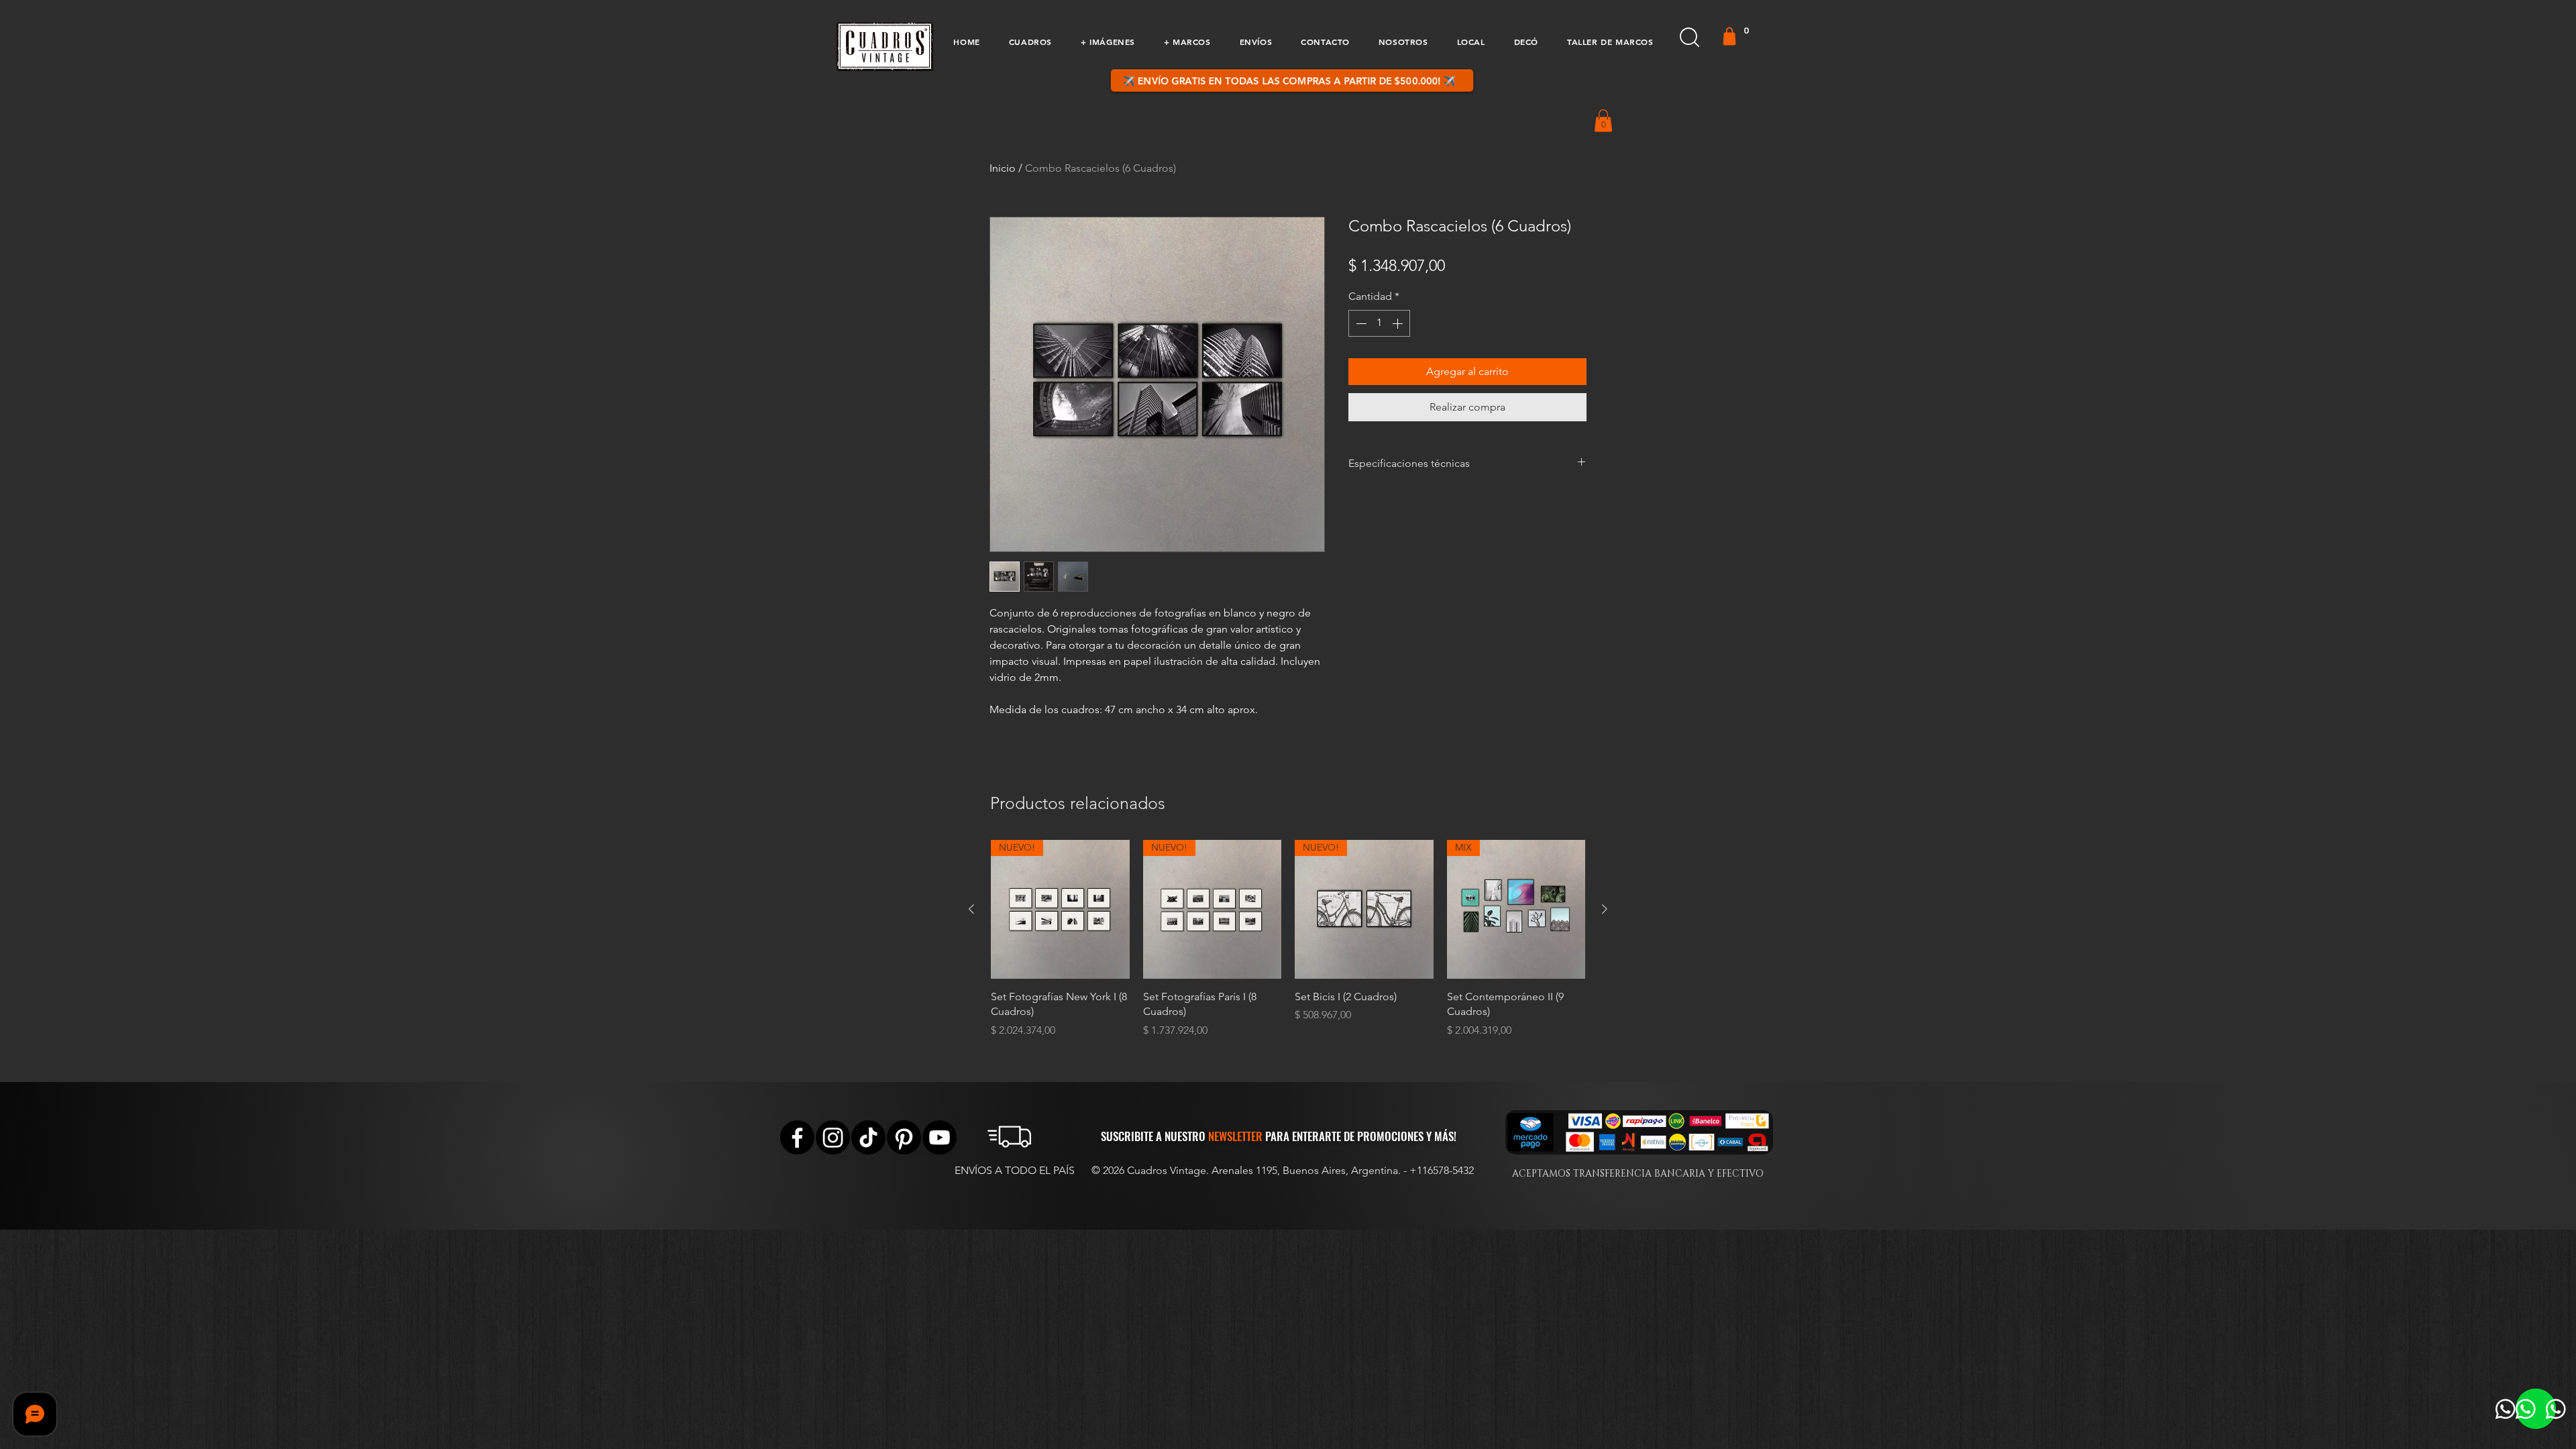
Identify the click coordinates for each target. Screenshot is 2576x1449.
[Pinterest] (904, 1137)
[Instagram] (833, 1137)
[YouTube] (940, 1137)
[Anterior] (971, 909)
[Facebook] (797, 1137)
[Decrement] (1360, 323)
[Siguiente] (1605, 909)
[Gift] (1729, 36)
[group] (1288, 939)
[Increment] (1399, 323)
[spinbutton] (1379, 323)
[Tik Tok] (868, 1137)
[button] (1030, 42)
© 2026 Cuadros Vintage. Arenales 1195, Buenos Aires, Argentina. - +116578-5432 (1283, 1170)
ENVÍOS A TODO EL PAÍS (1015, 1170)
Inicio (1003, 168)
